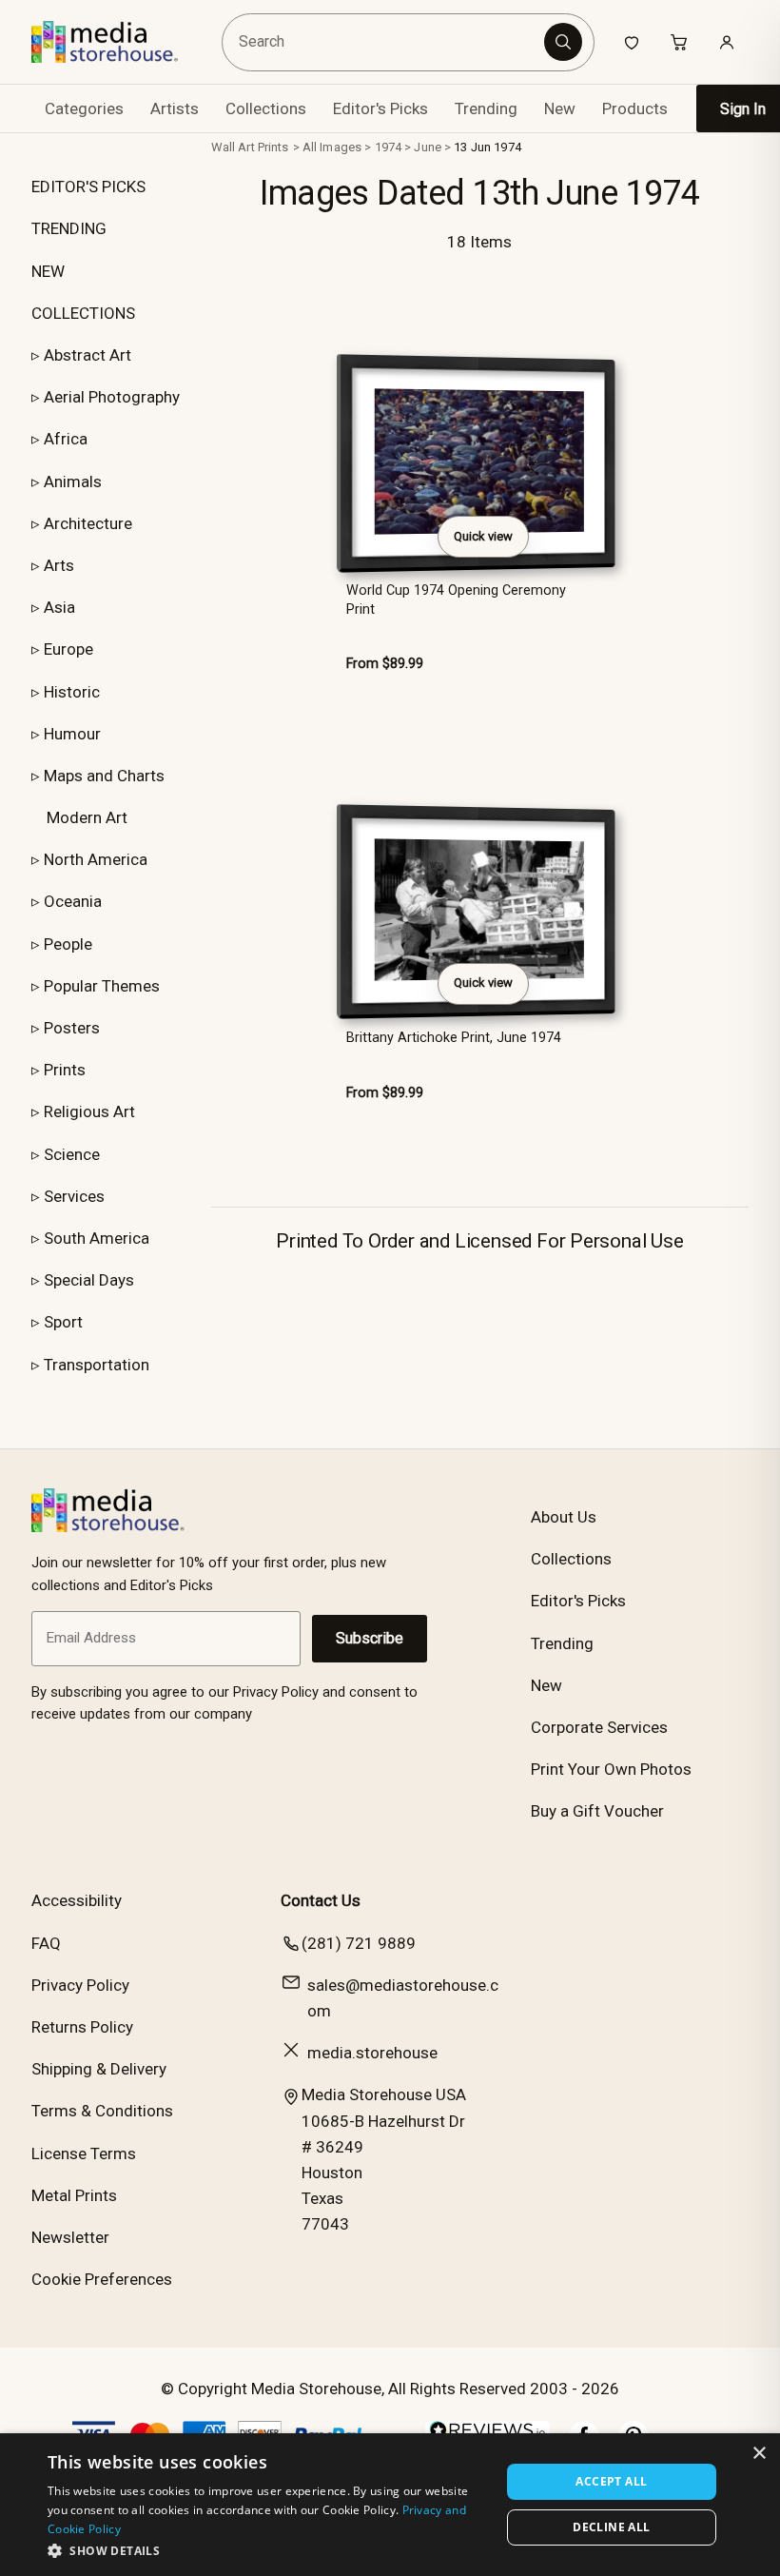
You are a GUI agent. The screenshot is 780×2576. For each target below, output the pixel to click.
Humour (72, 734)
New (560, 108)
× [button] (759, 2454)
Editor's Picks (380, 108)
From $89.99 (385, 664)
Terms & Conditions (102, 2111)
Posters (72, 1028)
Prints (65, 1070)
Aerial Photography (112, 397)
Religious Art (89, 1111)
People (68, 944)
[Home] (118, 42)
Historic (72, 692)
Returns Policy (82, 2027)
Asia (59, 607)
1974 (389, 147)
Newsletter (70, 2237)
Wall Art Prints (250, 147)
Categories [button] (84, 108)
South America (97, 1238)
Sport (63, 1322)
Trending (486, 108)
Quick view (483, 536)
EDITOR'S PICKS (88, 187)
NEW (48, 271)
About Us (564, 1517)
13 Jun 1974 (487, 147)
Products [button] (635, 108)
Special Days (89, 1280)
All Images (332, 147)
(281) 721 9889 (359, 1943)
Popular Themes (102, 986)
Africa (66, 439)
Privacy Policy (80, 1985)
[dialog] (390, 2505)
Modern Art (87, 817)
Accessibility (77, 1900)
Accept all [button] (611, 2481)
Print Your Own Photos (611, 1769)
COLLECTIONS (83, 313)
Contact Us (321, 1900)
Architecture (88, 523)
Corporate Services (599, 1727)
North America (96, 859)
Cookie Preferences (102, 2279)
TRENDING (69, 228)
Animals (73, 482)
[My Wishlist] (632, 42)
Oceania (73, 901)
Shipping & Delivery (99, 2069)
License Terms (84, 2153)
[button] (267, 2550)
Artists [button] (175, 108)
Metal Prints (74, 2195)
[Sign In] (727, 42)
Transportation (97, 1365)
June (428, 147)
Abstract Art (88, 355)
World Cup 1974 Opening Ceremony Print (456, 600)
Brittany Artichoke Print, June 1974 (454, 1038)
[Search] (563, 42)
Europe (68, 649)
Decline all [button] (611, 2527)
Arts (59, 565)
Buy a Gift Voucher (597, 1811)
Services (74, 1196)
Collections (266, 108)
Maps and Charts (104, 776)
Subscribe (370, 1638)
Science (72, 1154)
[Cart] (679, 42)
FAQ (46, 1943)
